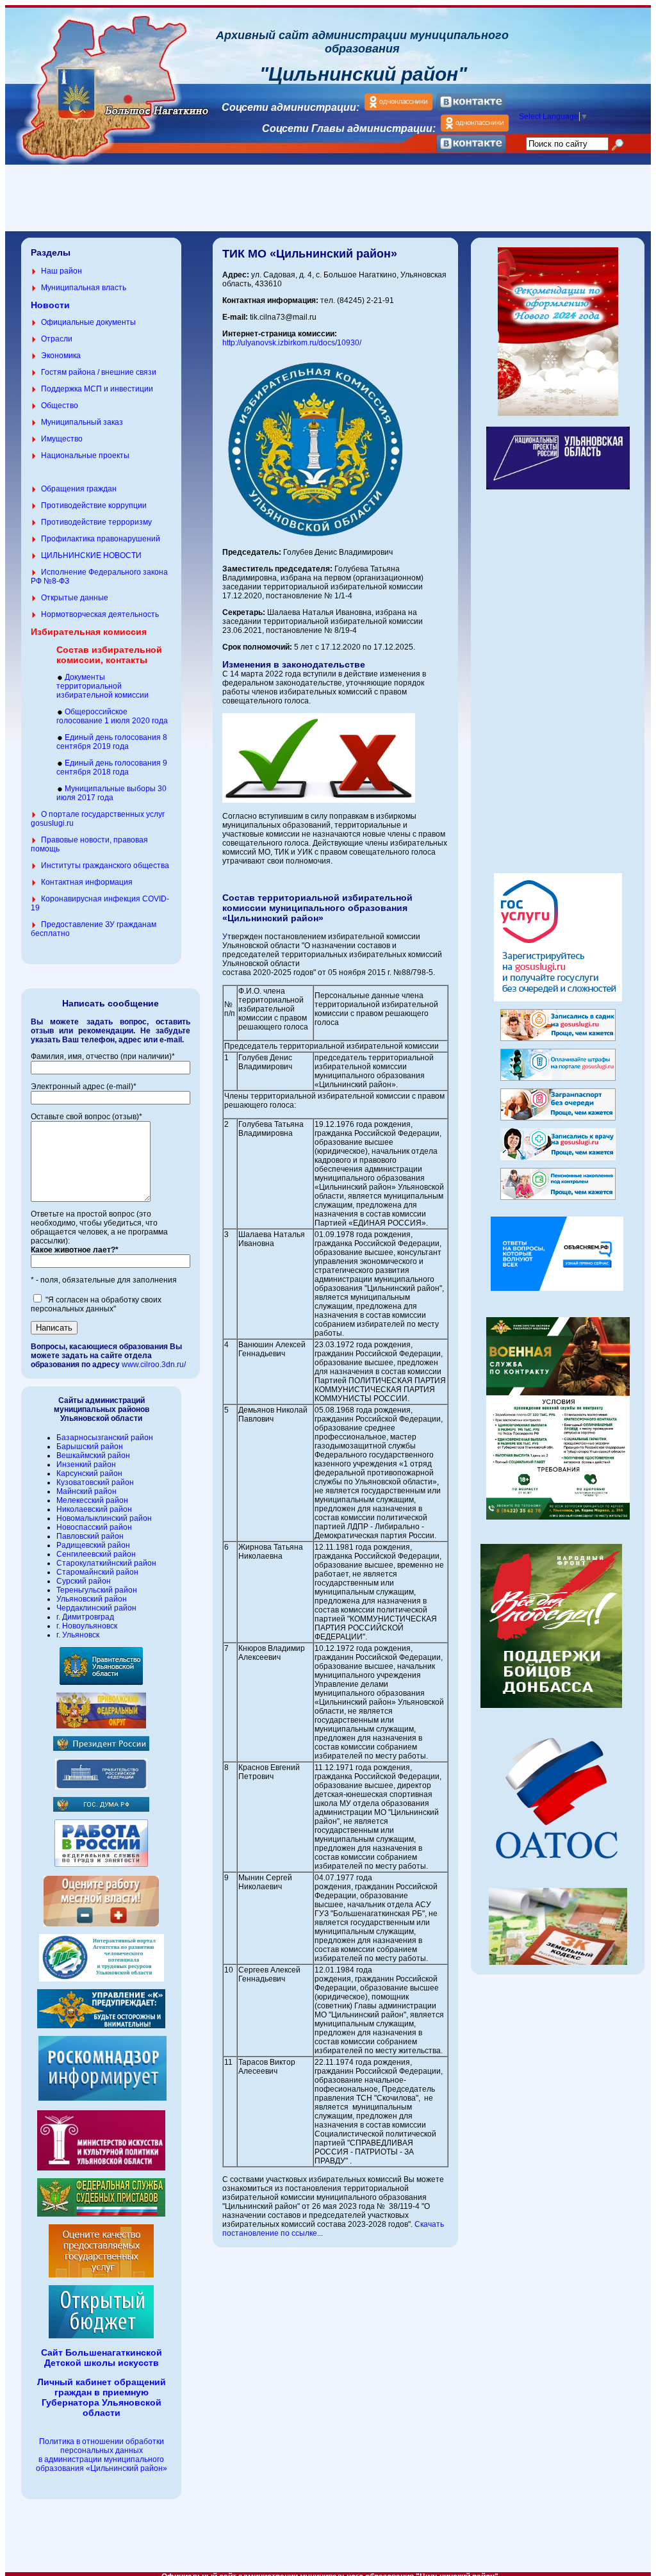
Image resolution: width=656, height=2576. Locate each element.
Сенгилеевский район (96, 1554)
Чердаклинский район (96, 1608)
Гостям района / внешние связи (99, 372)
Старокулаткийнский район (106, 1563)
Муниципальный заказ (82, 422)
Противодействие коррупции (94, 505)
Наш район (61, 271)
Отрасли (57, 339)
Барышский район (90, 1447)
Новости (50, 305)
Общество (60, 406)
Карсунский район (89, 1473)
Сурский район (84, 1581)
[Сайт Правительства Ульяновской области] (101, 1682)
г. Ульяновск (78, 1635)
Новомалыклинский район (104, 1518)
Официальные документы (88, 322)
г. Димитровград (85, 1617)
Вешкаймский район (93, 1456)
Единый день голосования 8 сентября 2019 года (112, 742)
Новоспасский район (94, 1527)
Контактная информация (87, 882)
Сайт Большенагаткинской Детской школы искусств (102, 2358)
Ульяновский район (92, 1599)
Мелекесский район (92, 1500)
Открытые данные (75, 598)
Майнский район (86, 1491)
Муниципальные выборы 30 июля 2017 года (111, 793)
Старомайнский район (97, 1572)
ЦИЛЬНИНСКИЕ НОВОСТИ (91, 555)
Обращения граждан (79, 489)
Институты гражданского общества (105, 866)
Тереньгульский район (97, 1590)
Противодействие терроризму (96, 522)
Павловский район (90, 1536)
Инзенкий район (86, 1464)
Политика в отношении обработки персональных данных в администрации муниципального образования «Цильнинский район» (102, 2455)
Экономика (61, 356)
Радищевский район (93, 1545)
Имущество (62, 439)
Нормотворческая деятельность (100, 614)
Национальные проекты (85, 455)
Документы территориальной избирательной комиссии (102, 686)
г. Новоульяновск (87, 1626)
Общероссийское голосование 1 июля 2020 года (112, 716)
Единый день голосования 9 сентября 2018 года (112, 767)
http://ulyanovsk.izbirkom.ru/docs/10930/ (292, 343)
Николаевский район (94, 1509)
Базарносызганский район (105, 1438)
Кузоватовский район (95, 1482)
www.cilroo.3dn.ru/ (154, 1365)
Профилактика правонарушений (101, 539)
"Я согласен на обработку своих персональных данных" (96, 1304)
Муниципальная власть (84, 288)
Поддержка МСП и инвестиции (97, 389)
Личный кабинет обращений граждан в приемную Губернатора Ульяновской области (102, 2397)
